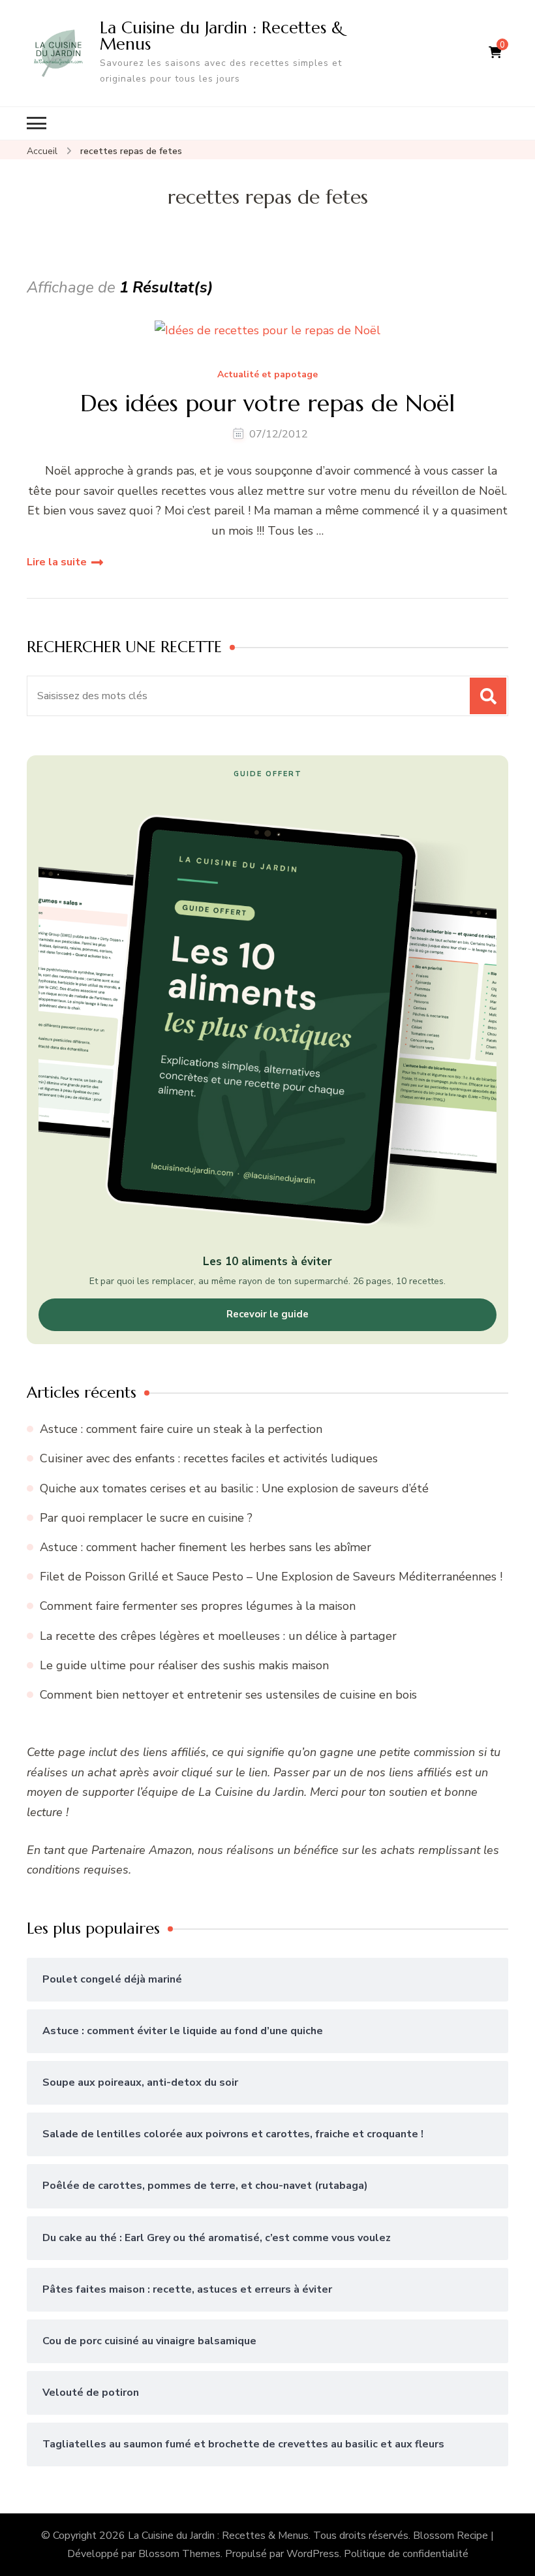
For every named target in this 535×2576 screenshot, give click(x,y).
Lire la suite (57, 562)
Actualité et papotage (267, 375)
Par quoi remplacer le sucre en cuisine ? (146, 1518)
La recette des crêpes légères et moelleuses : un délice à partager (218, 1636)
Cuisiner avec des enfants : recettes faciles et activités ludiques (209, 1458)
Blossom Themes (179, 2554)
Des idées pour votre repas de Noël (267, 403)
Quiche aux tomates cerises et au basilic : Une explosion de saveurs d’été (234, 1488)
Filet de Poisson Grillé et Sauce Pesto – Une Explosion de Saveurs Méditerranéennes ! (271, 1577)
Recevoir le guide (267, 1314)
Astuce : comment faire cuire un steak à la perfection (181, 1429)
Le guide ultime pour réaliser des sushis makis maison (184, 1665)
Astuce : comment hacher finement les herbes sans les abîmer (206, 1547)
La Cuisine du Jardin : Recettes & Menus (222, 36)
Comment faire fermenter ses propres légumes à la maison (198, 1606)
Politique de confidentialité (406, 2554)
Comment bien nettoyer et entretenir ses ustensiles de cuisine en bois (228, 1695)
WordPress (313, 2554)
